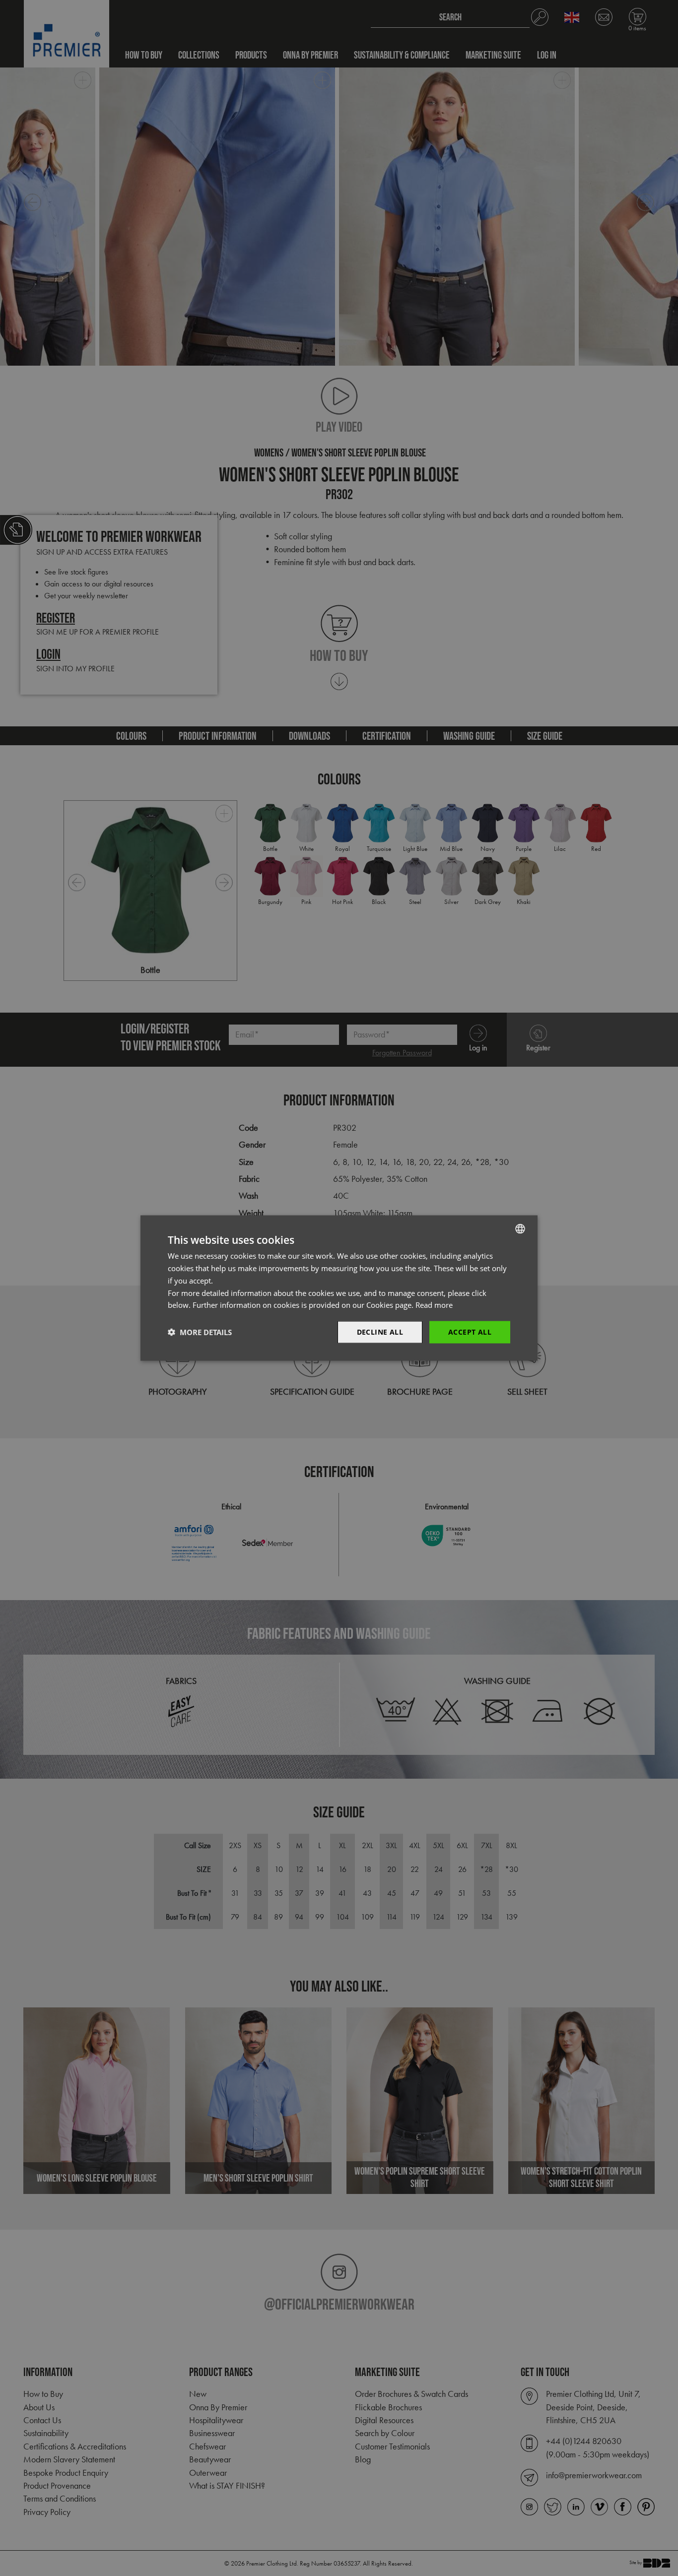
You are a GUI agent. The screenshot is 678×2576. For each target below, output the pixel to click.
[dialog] (339, 1288)
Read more (434, 1305)
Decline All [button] (380, 1332)
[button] (200, 1332)
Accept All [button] (470, 1332)
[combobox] (520, 1229)
